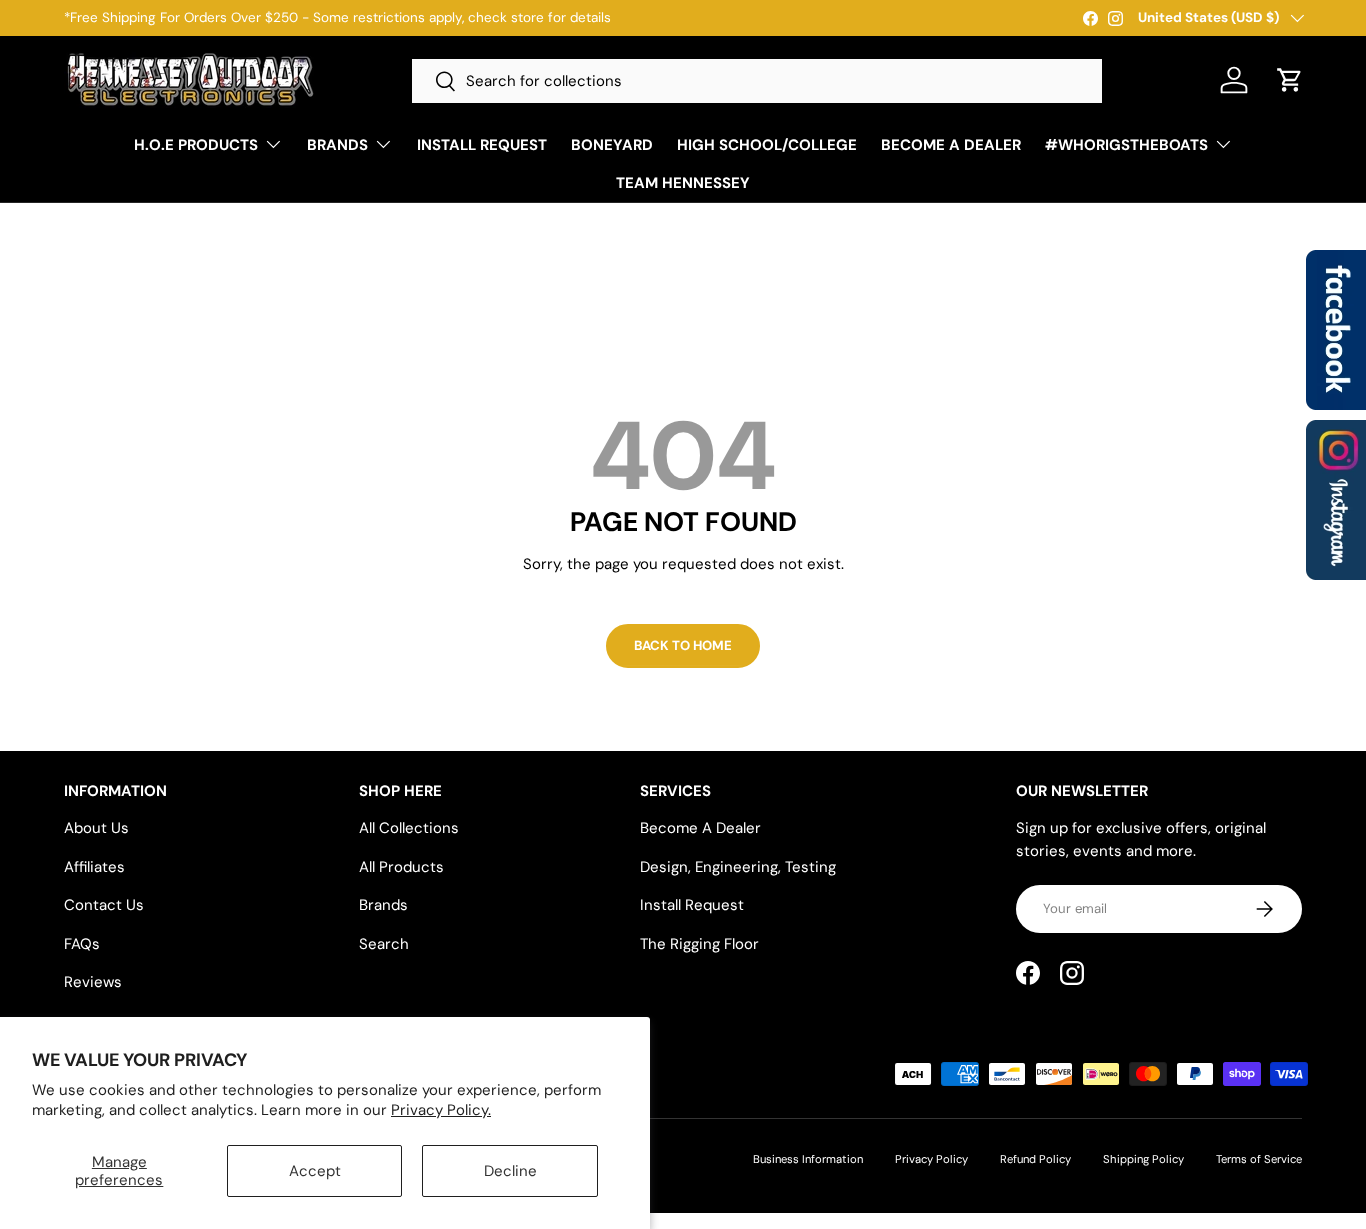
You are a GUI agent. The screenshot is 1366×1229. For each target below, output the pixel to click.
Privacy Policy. (441, 1110)
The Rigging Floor (699, 944)
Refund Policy (1035, 1159)
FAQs (82, 944)
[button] (1290, 80)
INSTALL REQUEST (482, 145)
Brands (383, 905)
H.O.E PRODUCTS (196, 145)
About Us (96, 828)
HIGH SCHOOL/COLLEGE (767, 145)
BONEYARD (612, 145)
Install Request (692, 905)
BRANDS (337, 145)
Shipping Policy (1143, 1159)
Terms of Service (1259, 1159)
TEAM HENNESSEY (683, 183)
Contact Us (104, 905)
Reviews (93, 982)
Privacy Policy (931, 1159)
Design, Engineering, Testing (738, 867)
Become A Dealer (700, 828)
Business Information (808, 1159)
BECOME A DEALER (951, 145)
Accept (315, 1171)
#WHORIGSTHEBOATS (1126, 145)
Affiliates (94, 867)
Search (384, 944)
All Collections (409, 828)
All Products (401, 867)
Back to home (683, 645)
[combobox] (757, 81)
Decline (510, 1171)
